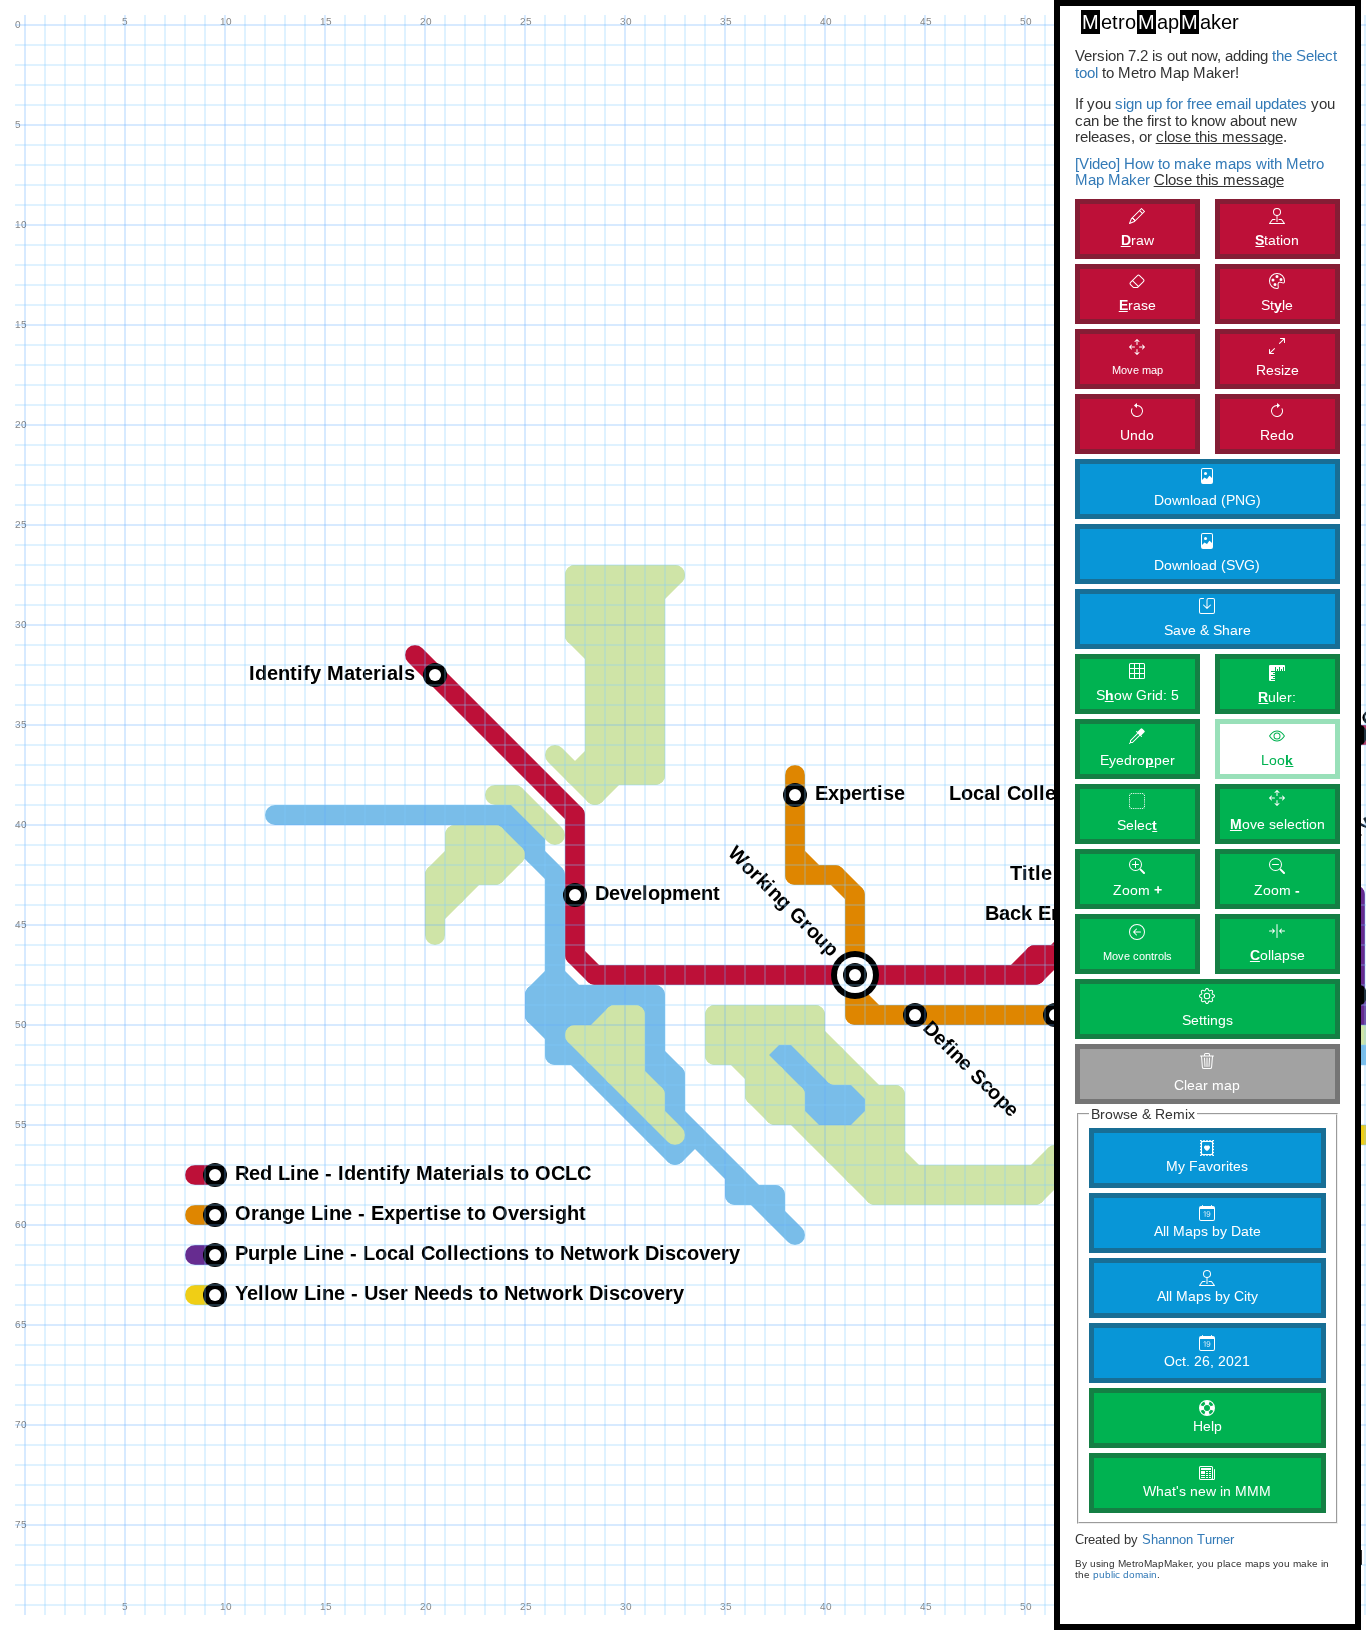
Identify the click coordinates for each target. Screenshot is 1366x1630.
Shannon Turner (1188, 1540)
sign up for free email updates (1211, 103)
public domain (1125, 1574)
